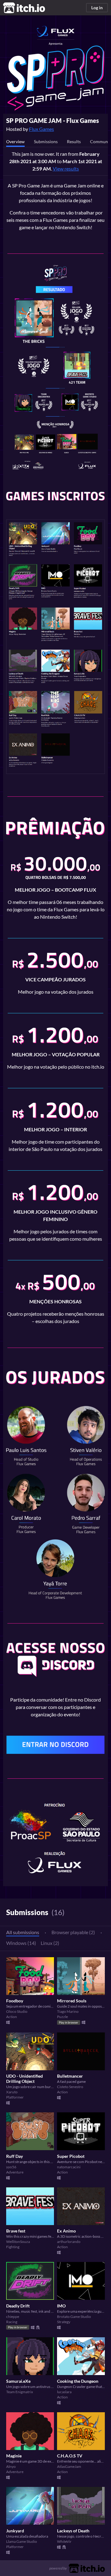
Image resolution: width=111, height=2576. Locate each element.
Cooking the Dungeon (78, 2381)
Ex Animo (66, 2231)
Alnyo (11, 2466)
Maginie (14, 2456)
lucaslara (64, 2392)
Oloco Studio (17, 2011)
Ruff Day (14, 2156)
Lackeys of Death (73, 2531)
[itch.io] (87, 2568)
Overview (15, 141)
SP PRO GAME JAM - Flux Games (53, 120)
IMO (61, 2306)
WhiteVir (64, 2541)
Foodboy (15, 2001)
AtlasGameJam (69, 2466)
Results (74, 141)
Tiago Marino (68, 2011)
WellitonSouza (18, 2242)
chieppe (13, 2317)
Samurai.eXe (18, 2381)
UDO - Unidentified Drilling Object (25, 2079)
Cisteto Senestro (70, 2087)
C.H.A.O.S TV (70, 2456)
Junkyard (15, 2531)
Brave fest (16, 2231)
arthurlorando (69, 2242)
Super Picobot (71, 2156)
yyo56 (11, 2167)
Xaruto (12, 2092)
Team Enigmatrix (20, 2392)
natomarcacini (69, 2167)
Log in (97, 8)
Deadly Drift (18, 2306)
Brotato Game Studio (74, 2317)
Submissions (46, 141)
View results (66, 169)
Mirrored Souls (72, 2001)
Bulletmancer (70, 2076)
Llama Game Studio (22, 2541)
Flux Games (41, 129)
